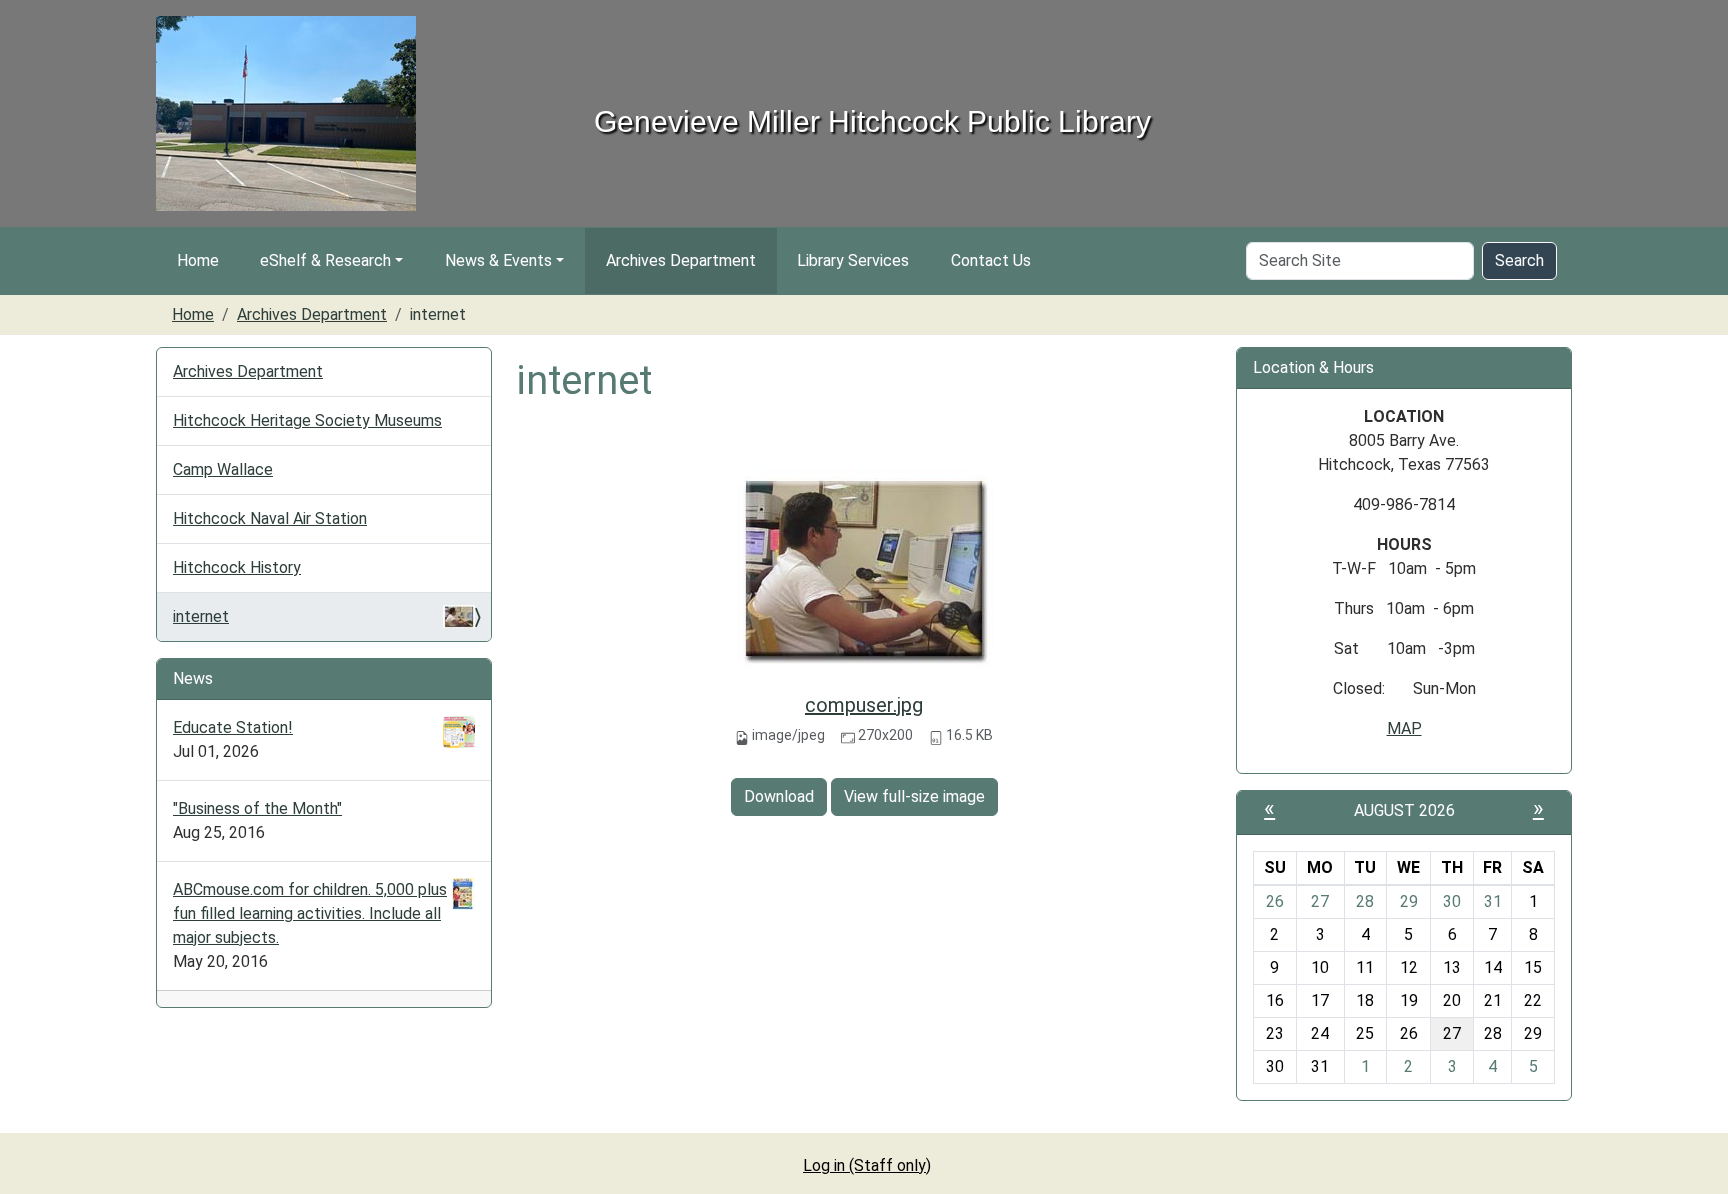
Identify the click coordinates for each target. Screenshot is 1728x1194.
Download (779, 796)
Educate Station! (233, 727)
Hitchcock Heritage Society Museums (307, 420)
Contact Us (991, 260)
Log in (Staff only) (867, 1165)
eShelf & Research (325, 260)
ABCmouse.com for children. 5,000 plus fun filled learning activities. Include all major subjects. (310, 913)
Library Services (853, 260)
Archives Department (681, 260)
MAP (1404, 728)
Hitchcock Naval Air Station (270, 518)
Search (1519, 260)
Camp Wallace (223, 469)
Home (198, 260)
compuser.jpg (864, 705)
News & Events (498, 260)
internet (201, 616)
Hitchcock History (237, 567)
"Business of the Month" (257, 808)
